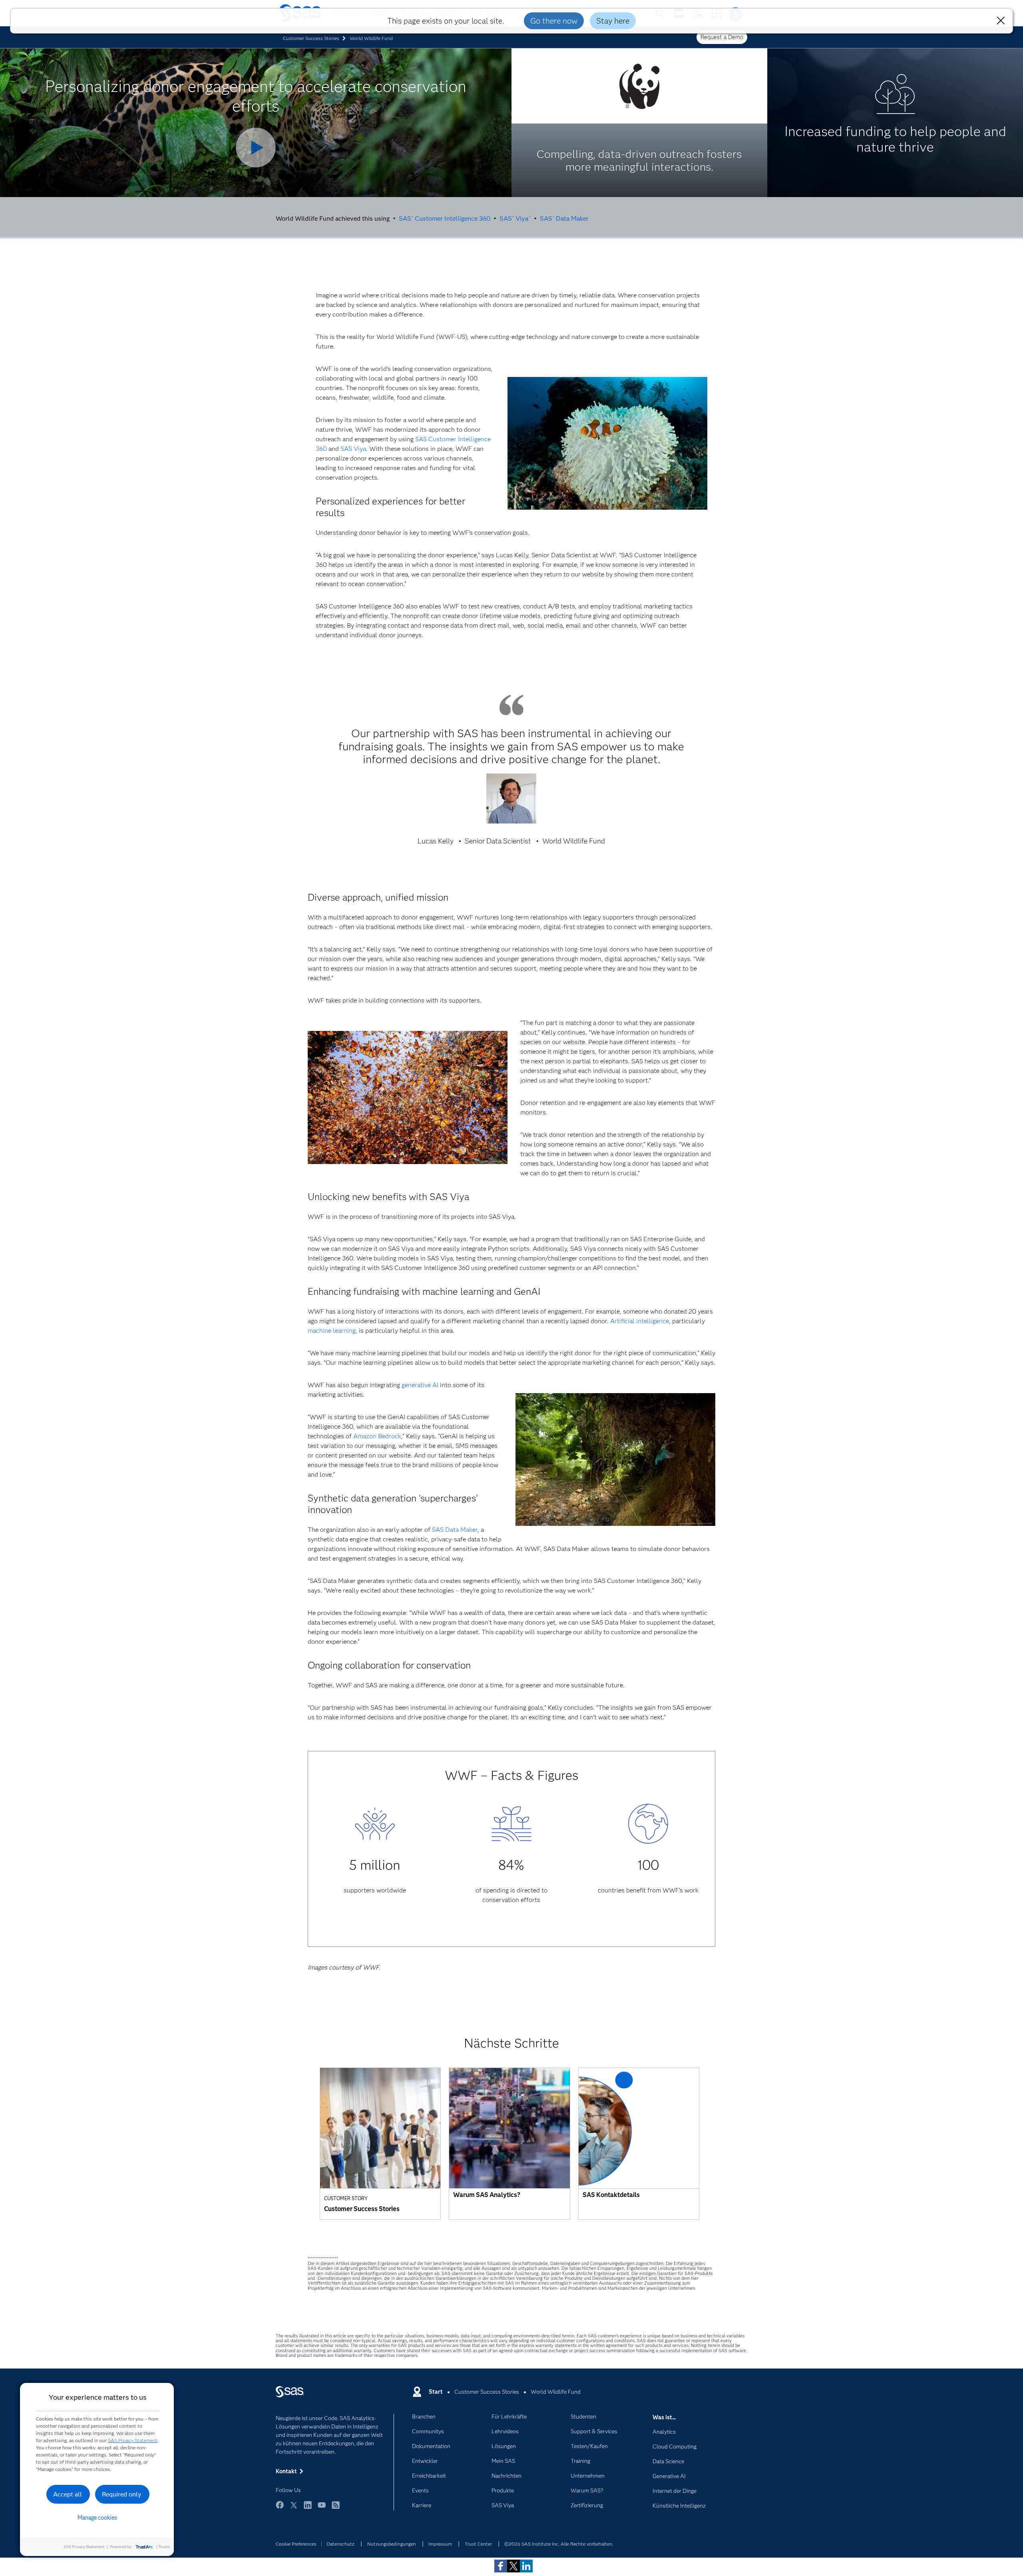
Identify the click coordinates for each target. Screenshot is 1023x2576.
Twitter (294, 2509)
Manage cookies (97, 2518)
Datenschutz (340, 2544)
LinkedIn (308, 2509)
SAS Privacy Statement (133, 2440)
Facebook (280, 2509)
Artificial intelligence (640, 1321)
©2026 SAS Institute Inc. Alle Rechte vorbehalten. (559, 2544)
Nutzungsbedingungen (392, 2544)
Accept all (68, 2494)
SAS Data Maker (564, 218)
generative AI (420, 1385)
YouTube (322, 2509)
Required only (122, 2494)
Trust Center (478, 2544)
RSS (336, 2509)
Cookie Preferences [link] (296, 2544)
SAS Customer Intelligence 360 (445, 218)
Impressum (440, 2544)
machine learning (332, 1331)
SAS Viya (515, 218)
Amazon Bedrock (377, 1436)
